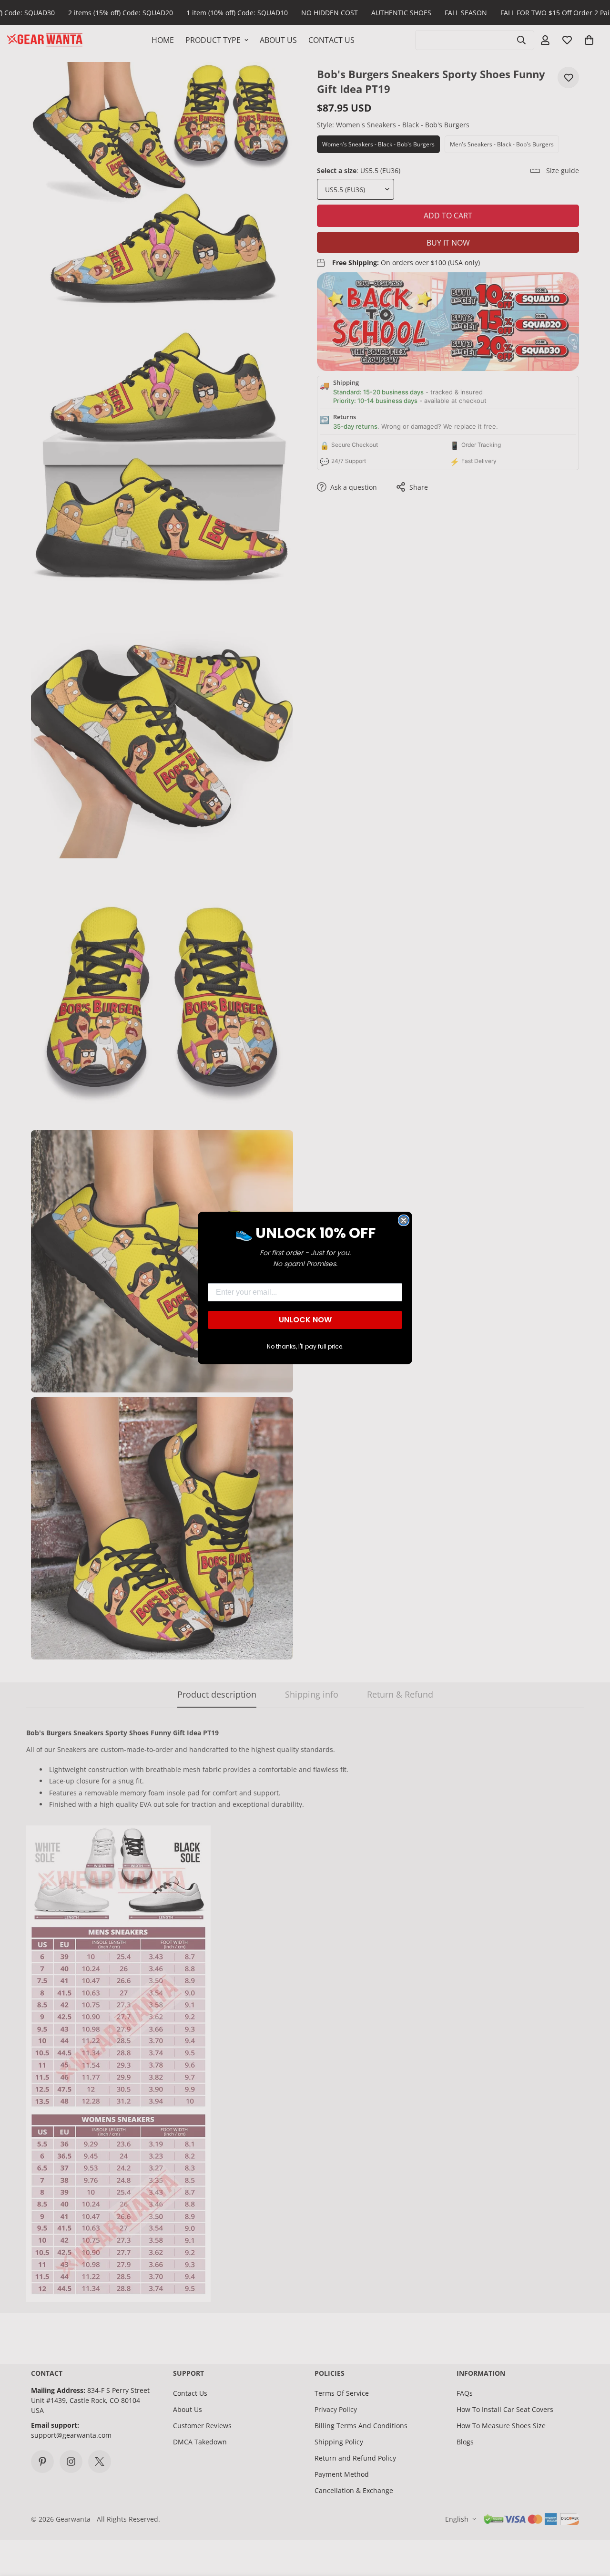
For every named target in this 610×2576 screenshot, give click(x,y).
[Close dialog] (404, 1220)
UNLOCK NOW (305, 1320)
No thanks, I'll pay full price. (305, 1346)
